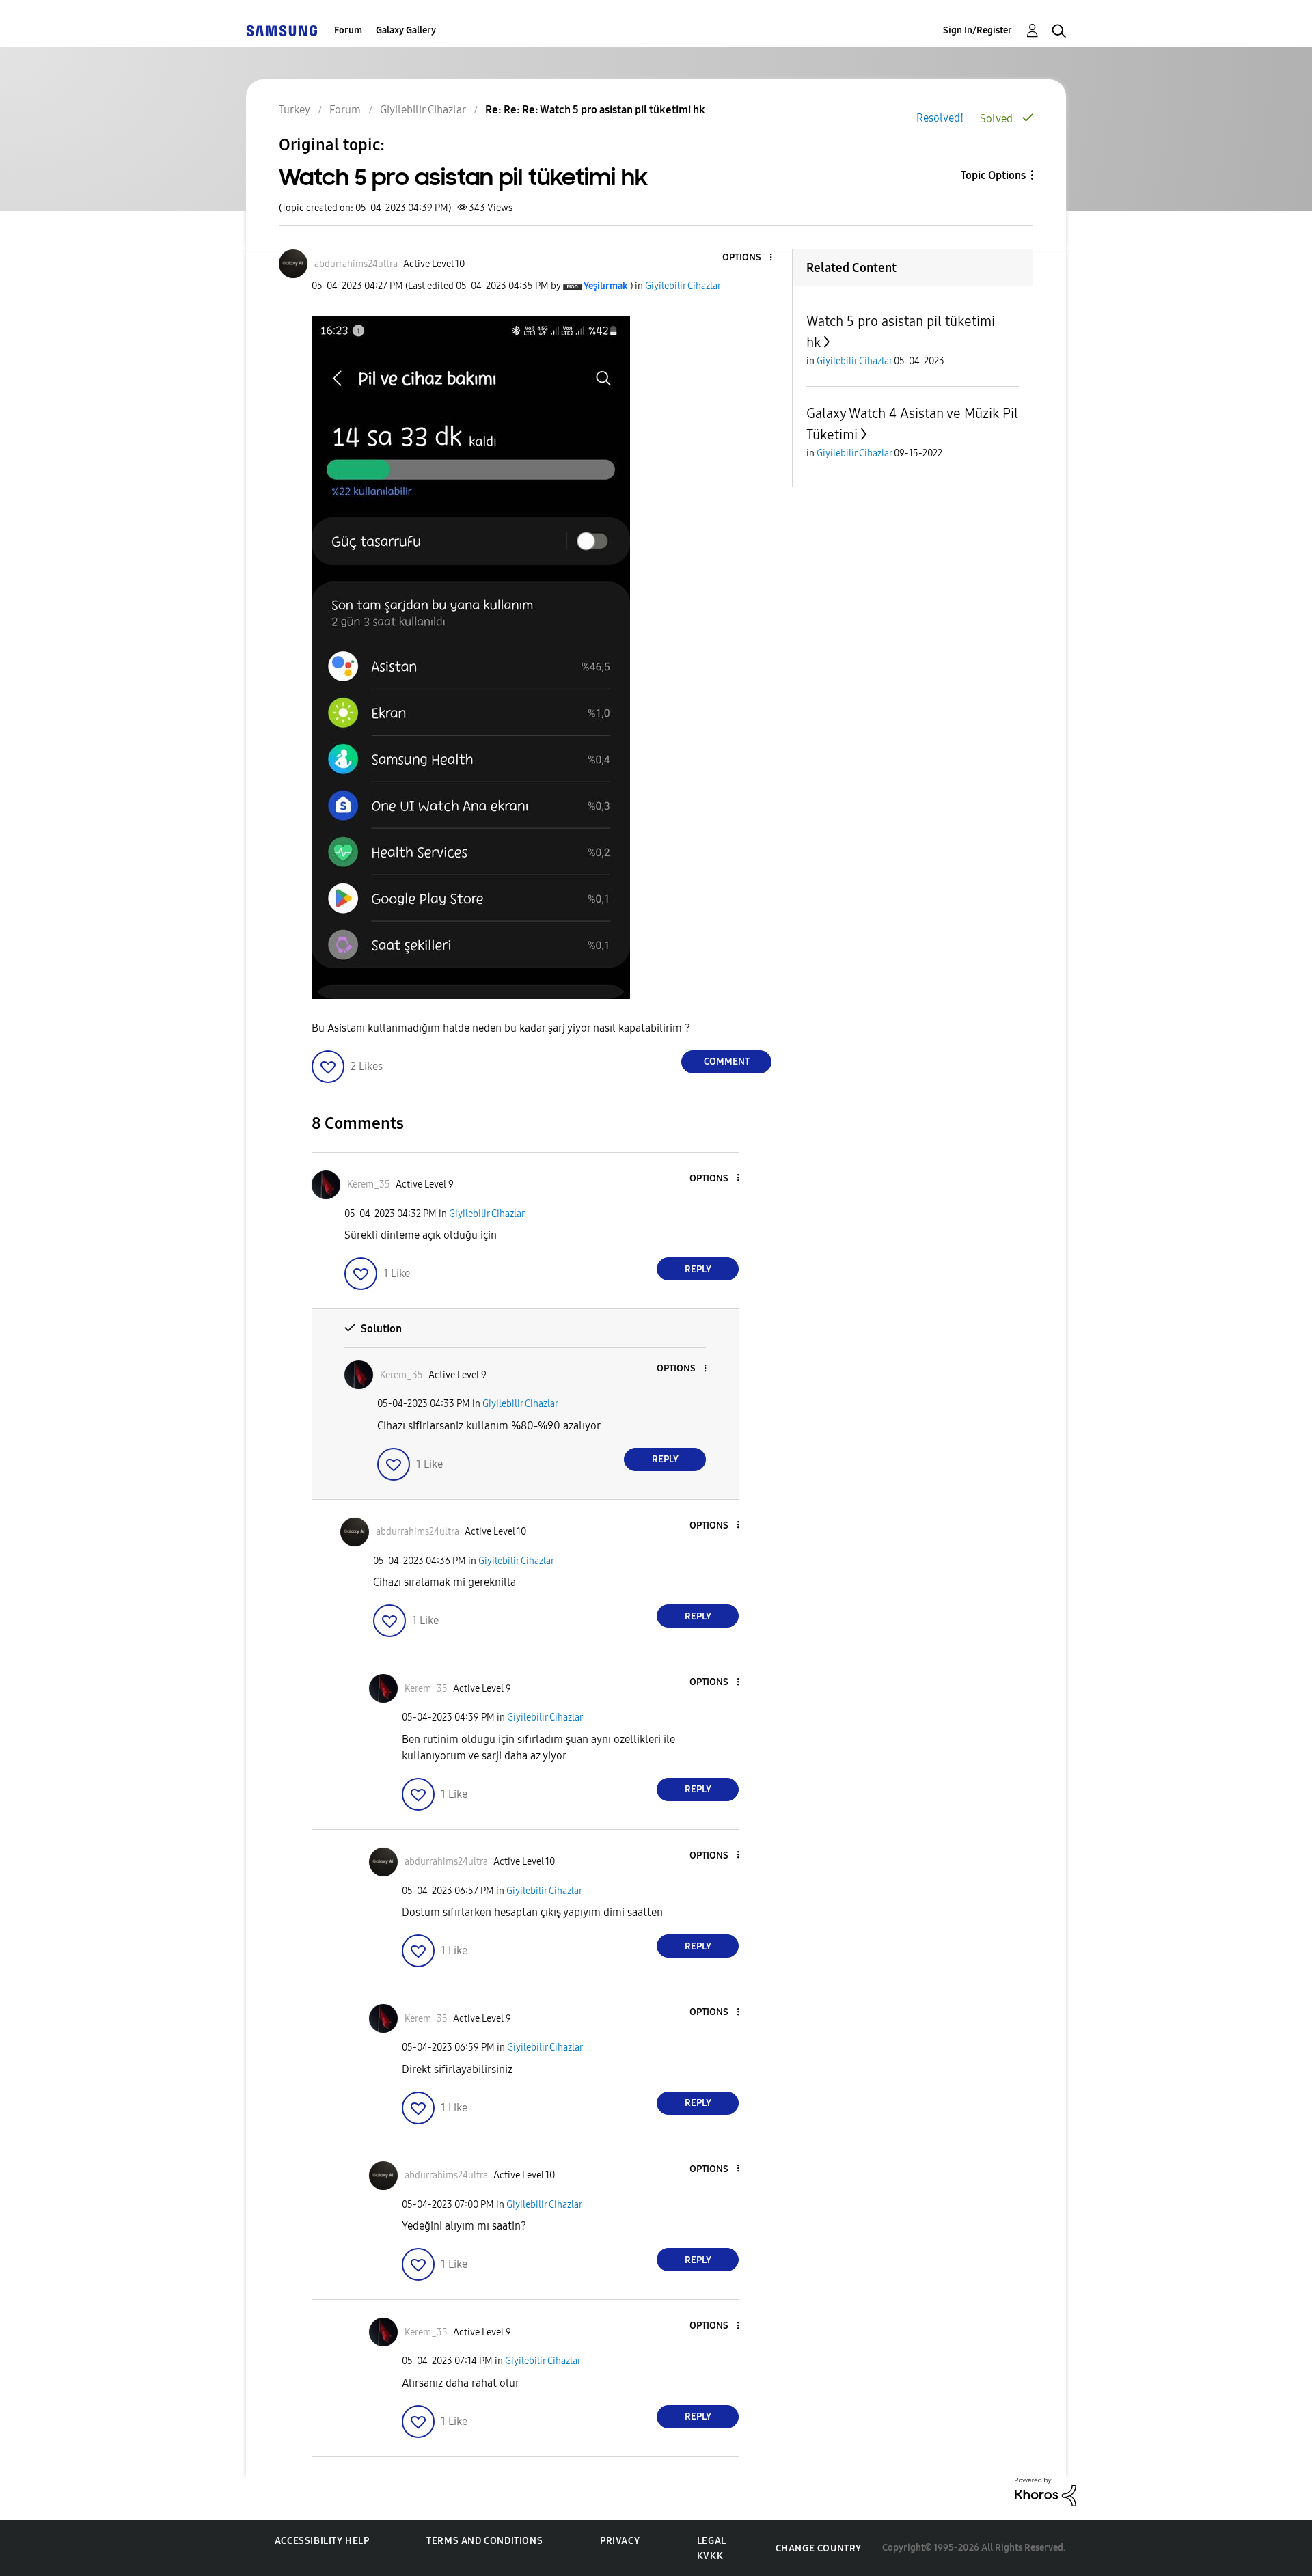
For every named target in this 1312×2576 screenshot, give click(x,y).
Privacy (620, 2541)
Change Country (819, 2548)
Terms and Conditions (484, 2541)
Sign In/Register (978, 30)
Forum (348, 30)
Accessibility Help (322, 2541)
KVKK (710, 2556)
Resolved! (940, 118)
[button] (748, 258)
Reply (698, 1269)
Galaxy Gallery (406, 30)
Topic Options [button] (993, 175)
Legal (712, 2541)
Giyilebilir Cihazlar (683, 286)
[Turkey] (282, 30)
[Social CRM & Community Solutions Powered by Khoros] (1045, 2491)
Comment (727, 1061)
